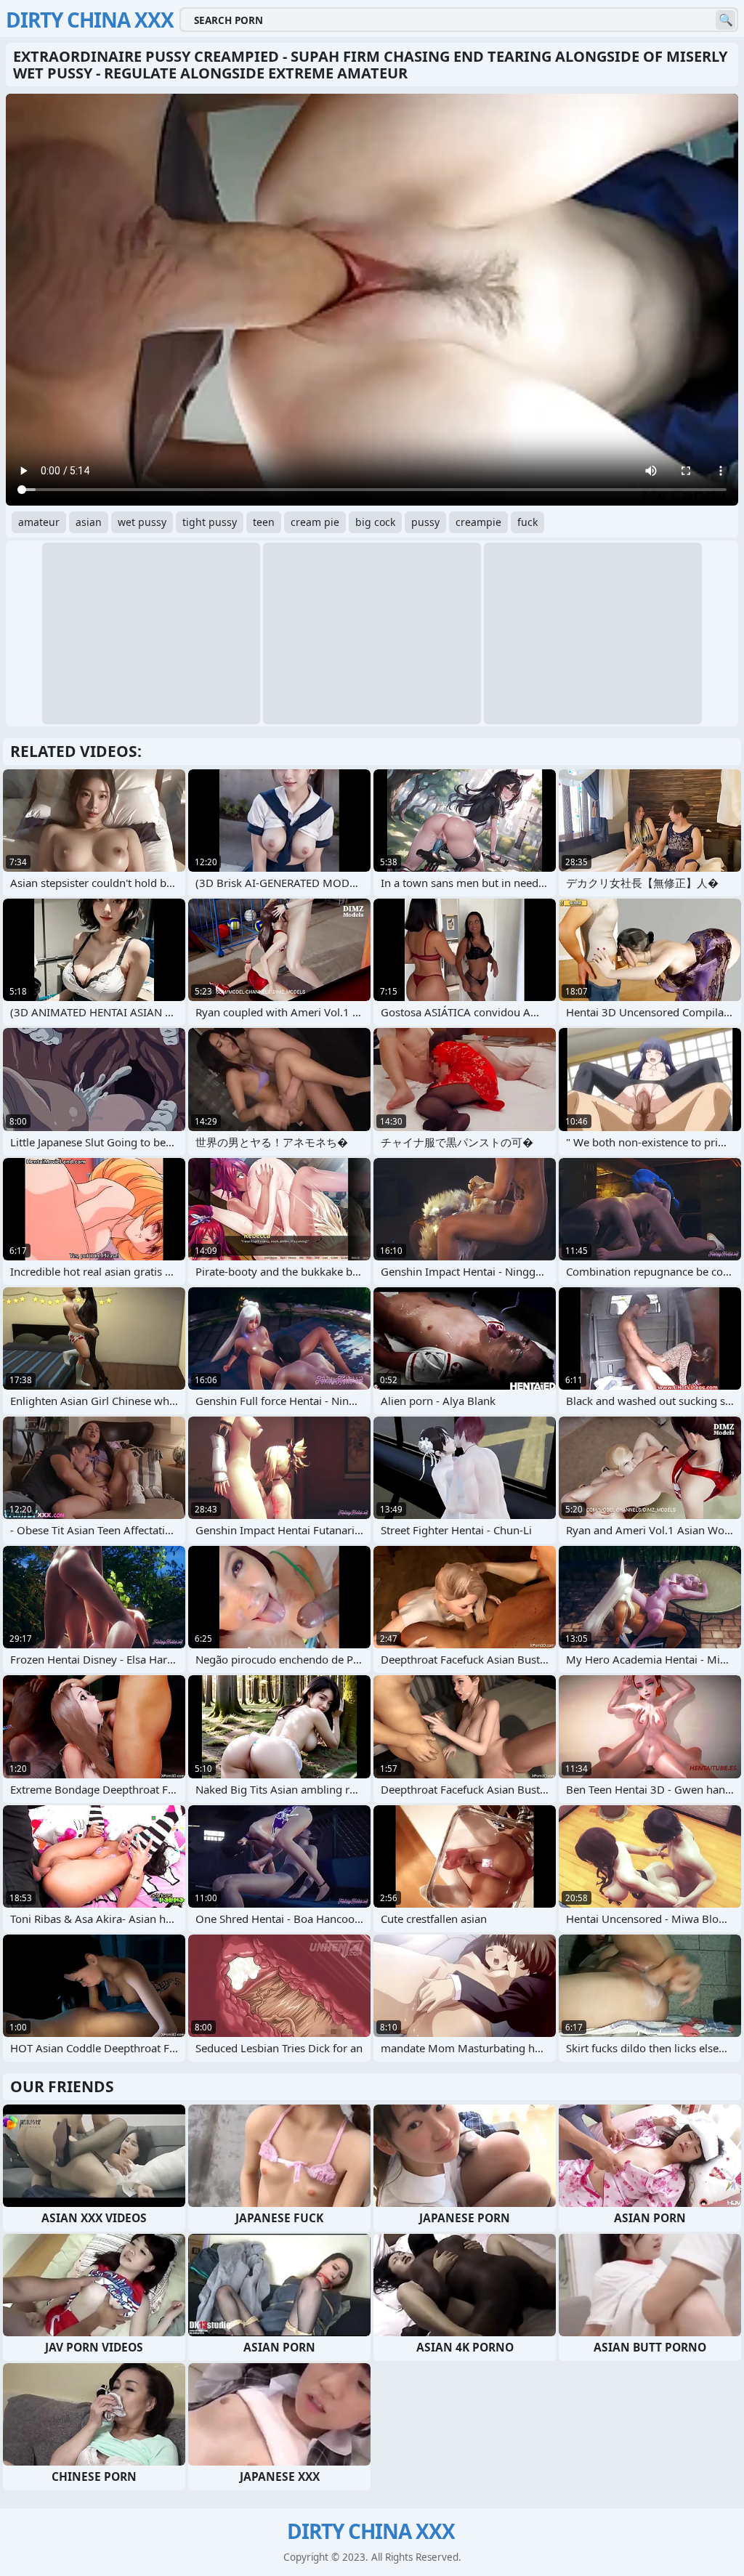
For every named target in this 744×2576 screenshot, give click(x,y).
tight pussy (210, 522)
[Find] (725, 20)
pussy (425, 522)
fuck (527, 522)
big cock (375, 522)
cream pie (315, 522)
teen (264, 522)
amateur (39, 522)
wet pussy (142, 522)
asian (89, 522)
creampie (478, 522)
